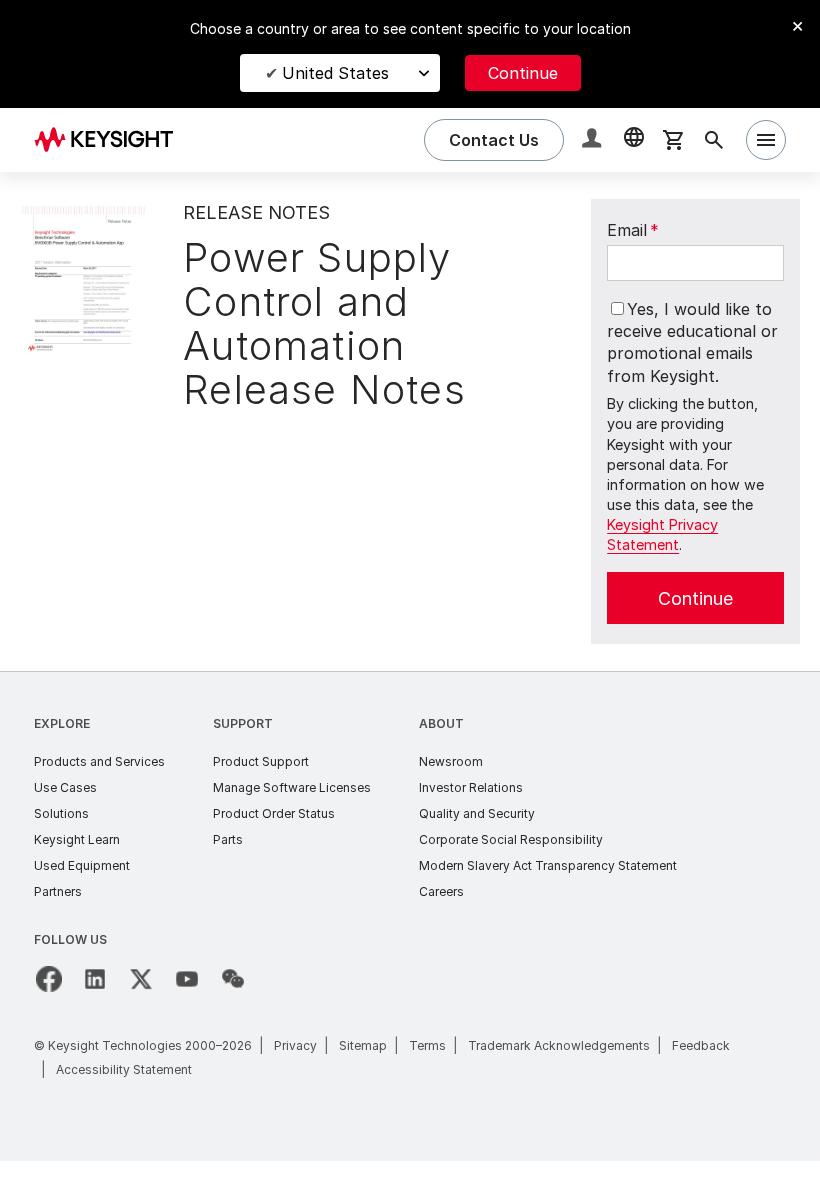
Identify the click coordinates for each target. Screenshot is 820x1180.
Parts (228, 839)
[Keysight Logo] (111, 140)
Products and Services (99, 761)
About (441, 723)
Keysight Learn (77, 839)
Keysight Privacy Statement (662, 534)
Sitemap (363, 1045)
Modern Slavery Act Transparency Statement (548, 865)
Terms (427, 1045)
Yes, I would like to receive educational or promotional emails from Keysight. (692, 342)
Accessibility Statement (124, 1069)
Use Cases (65, 787)
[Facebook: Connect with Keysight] (49, 979)
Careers (441, 891)
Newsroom (451, 761)
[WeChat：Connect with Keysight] (233, 979)
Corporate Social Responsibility (511, 839)
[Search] (714, 140)
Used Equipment (82, 865)
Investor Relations (471, 787)
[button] (594, 140)
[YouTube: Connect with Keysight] (187, 979)
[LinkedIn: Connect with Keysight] (95, 979)
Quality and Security (477, 813)
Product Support (261, 761)
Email (633, 230)
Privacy (295, 1045)
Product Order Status (274, 813)
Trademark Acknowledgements (559, 1045)
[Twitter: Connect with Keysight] (141, 979)
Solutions (61, 813)
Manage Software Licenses (292, 787)
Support (243, 723)
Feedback (701, 1045)
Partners (58, 891)
